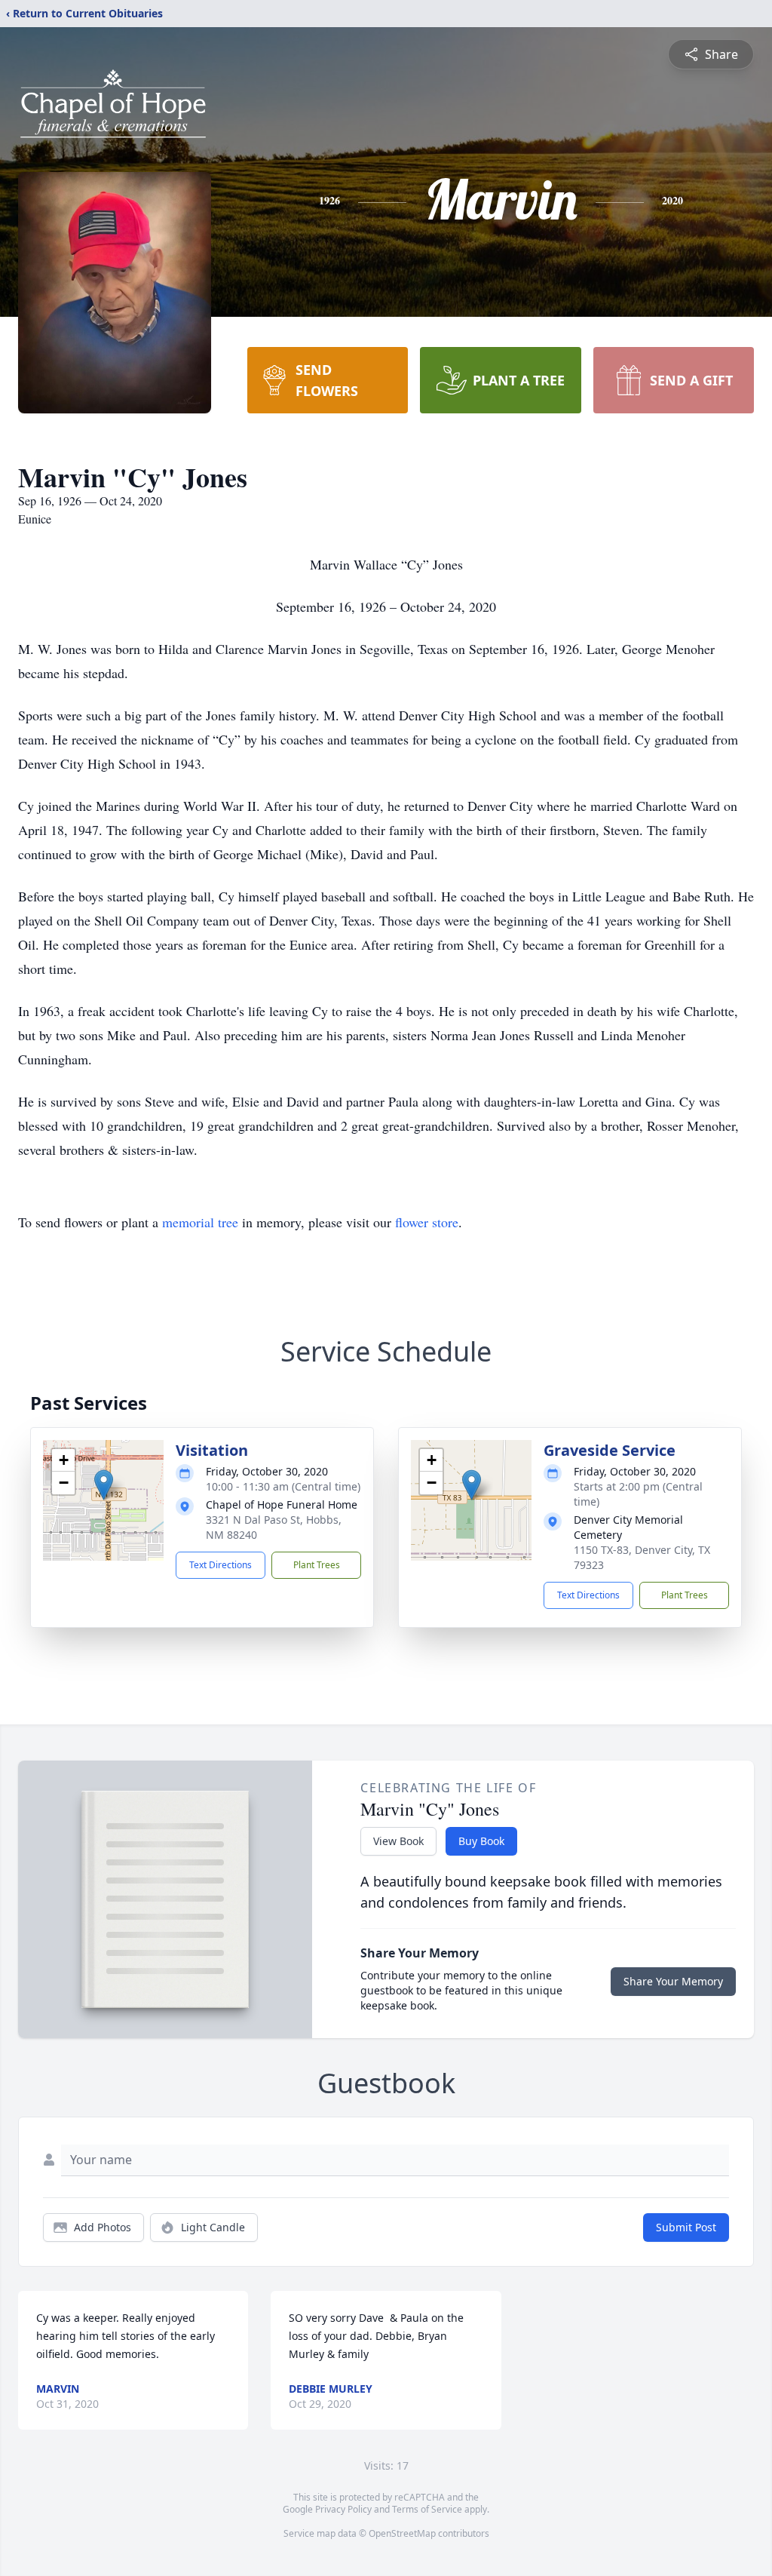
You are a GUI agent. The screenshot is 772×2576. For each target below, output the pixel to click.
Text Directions (221, 1565)
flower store (427, 1222)
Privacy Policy (343, 2509)
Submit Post (686, 2227)
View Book (398, 1841)
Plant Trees (317, 1565)
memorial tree (200, 1222)
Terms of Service (427, 2509)
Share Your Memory (673, 1981)
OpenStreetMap (402, 2533)
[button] (104, 1485)
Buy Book (481, 1841)
